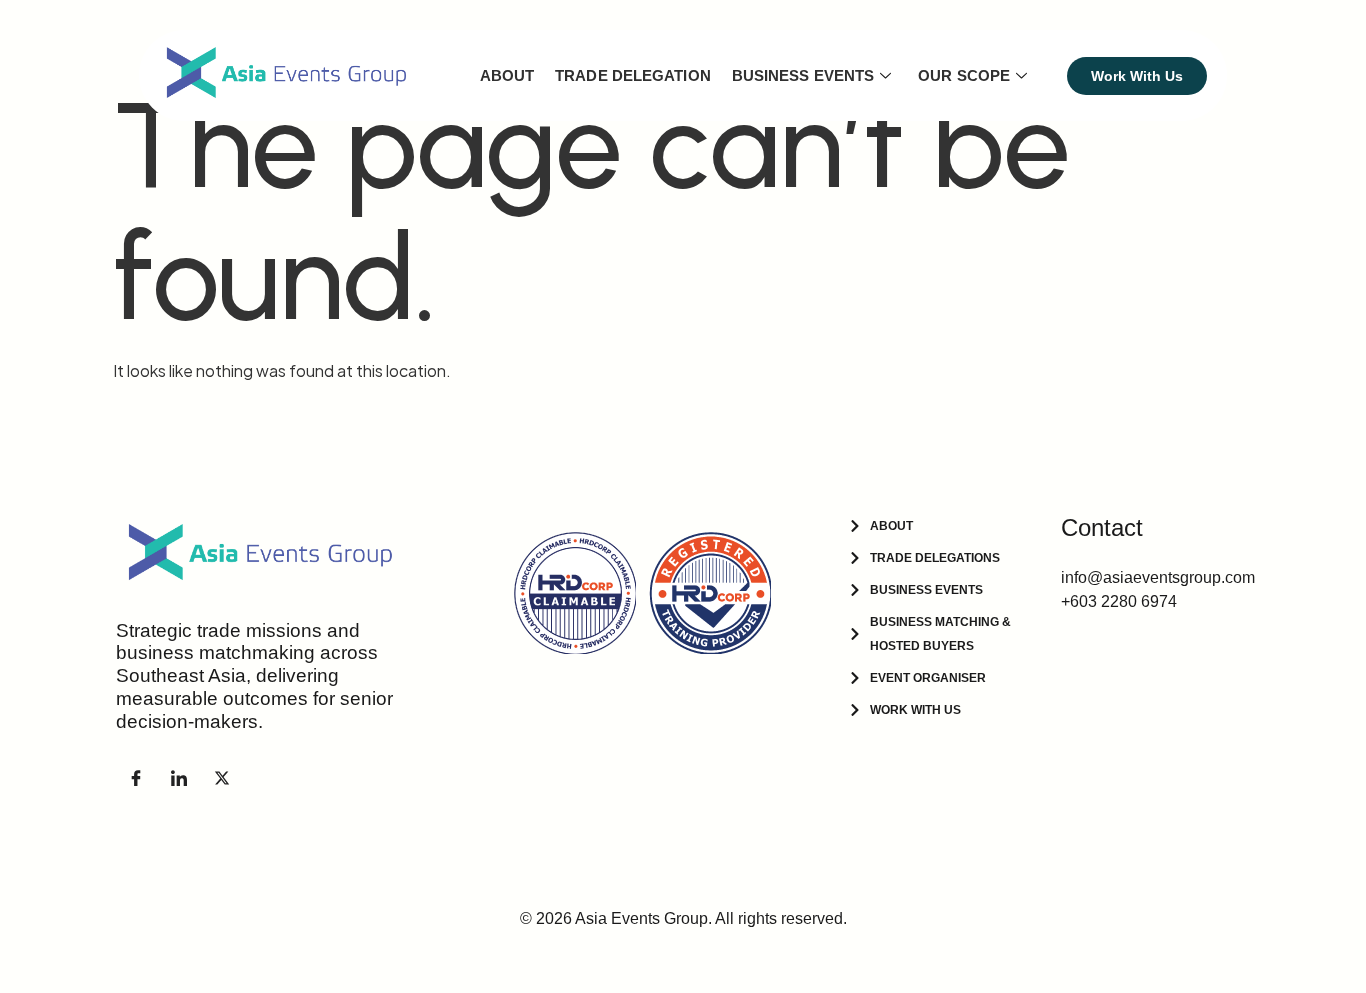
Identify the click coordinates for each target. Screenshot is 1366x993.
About (507, 75)
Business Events (803, 75)
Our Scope (964, 75)
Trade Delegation (633, 75)
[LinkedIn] (179, 778)
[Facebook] (136, 778)
